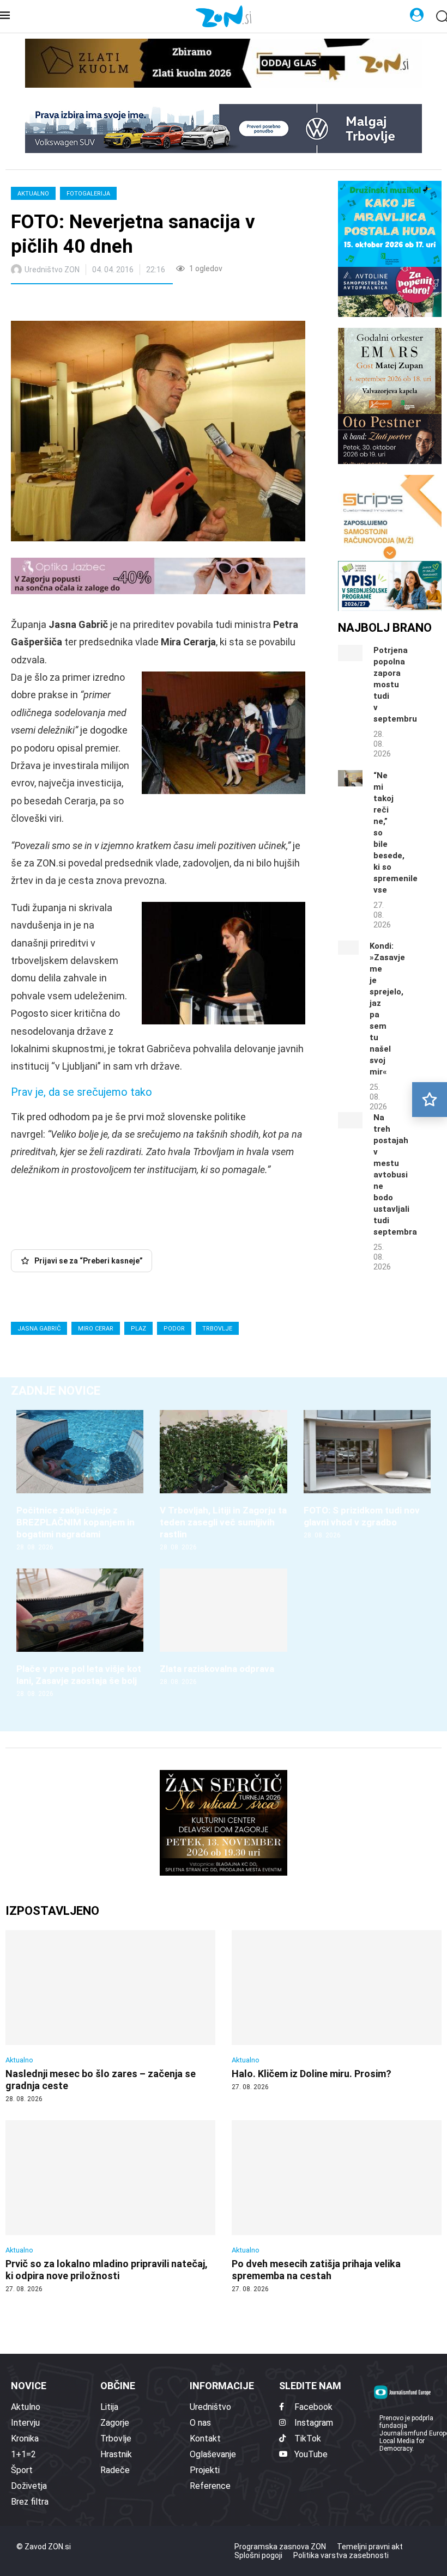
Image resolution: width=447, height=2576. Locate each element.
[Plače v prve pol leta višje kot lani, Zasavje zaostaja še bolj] (80, 1634)
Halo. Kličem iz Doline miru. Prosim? (312, 2074)
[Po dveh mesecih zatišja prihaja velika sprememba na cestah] (337, 2207)
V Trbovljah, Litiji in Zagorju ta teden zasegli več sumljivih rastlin (223, 1522)
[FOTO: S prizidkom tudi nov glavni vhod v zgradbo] (367, 1475)
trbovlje (217, 1329)
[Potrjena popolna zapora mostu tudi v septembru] (350, 653)
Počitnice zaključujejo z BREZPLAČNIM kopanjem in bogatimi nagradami (75, 1522)
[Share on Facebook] (68, 304)
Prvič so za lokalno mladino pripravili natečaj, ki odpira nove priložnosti (107, 2270)
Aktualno (33, 194)
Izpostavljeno (52, 1911)
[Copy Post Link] (91, 304)
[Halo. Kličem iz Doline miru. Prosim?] (337, 2011)
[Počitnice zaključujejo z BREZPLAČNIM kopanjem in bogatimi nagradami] (80, 1481)
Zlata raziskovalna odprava (217, 1669)
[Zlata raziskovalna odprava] (223, 1628)
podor (174, 1329)
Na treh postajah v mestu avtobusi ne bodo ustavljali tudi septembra (395, 1175)
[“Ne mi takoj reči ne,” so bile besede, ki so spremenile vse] (350, 778)
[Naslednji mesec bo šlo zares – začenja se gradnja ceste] (110, 2017)
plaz (138, 1329)
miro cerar (96, 1329)
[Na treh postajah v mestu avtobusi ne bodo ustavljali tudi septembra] (350, 1120)
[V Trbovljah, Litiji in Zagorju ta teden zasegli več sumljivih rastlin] (223, 1481)
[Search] (442, 17)
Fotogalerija (88, 194)
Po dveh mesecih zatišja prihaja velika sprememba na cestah (316, 2270)
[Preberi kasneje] (430, 1100)
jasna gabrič (39, 1329)
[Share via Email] (117, 304)
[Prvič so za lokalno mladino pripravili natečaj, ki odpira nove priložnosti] (110, 2207)
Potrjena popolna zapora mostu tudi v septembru (395, 685)
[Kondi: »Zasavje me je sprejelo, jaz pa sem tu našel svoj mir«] (348, 948)
